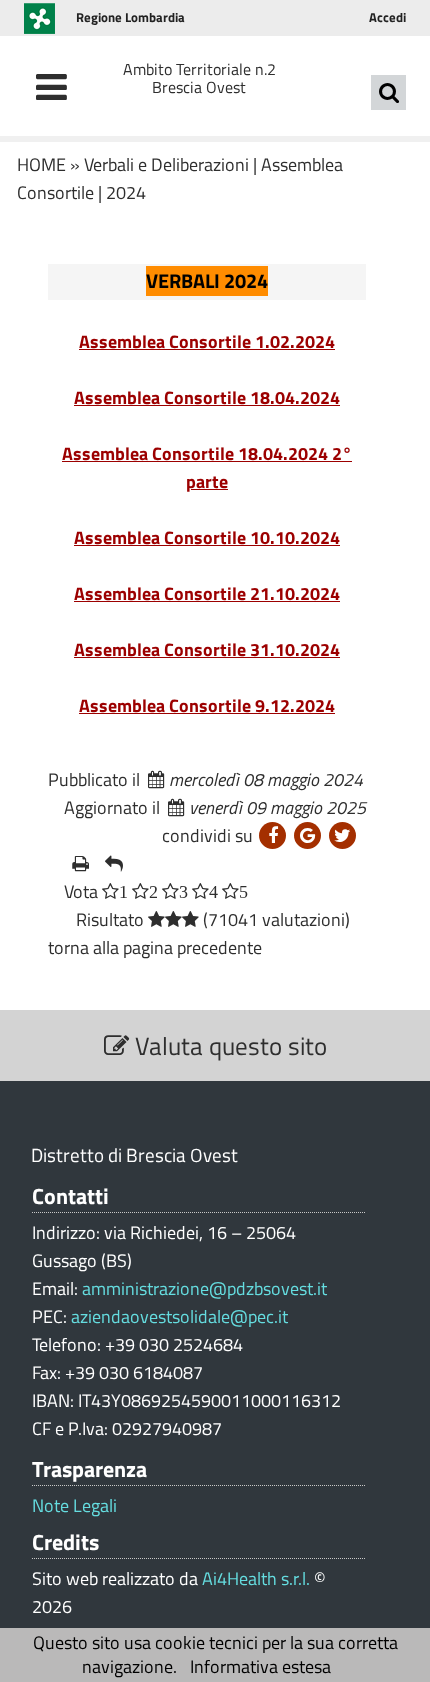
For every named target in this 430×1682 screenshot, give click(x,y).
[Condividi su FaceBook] (272, 835)
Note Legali (74, 1506)
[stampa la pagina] (80, 864)
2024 (126, 192)
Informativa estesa (260, 1666)
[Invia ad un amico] (114, 864)
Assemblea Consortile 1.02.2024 (207, 341)
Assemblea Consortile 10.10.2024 (207, 537)
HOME (41, 164)
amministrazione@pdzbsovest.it (204, 1288)
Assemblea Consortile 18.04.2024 (207, 397)
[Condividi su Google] (307, 835)
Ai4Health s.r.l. (256, 1578)
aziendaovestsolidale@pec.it (179, 1316)
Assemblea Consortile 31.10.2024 (207, 649)
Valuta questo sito (228, 1045)
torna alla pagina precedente (155, 947)
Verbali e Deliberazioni (166, 164)
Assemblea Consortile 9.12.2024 (207, 705)
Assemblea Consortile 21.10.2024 (207, 593)
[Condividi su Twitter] (342, 835)
